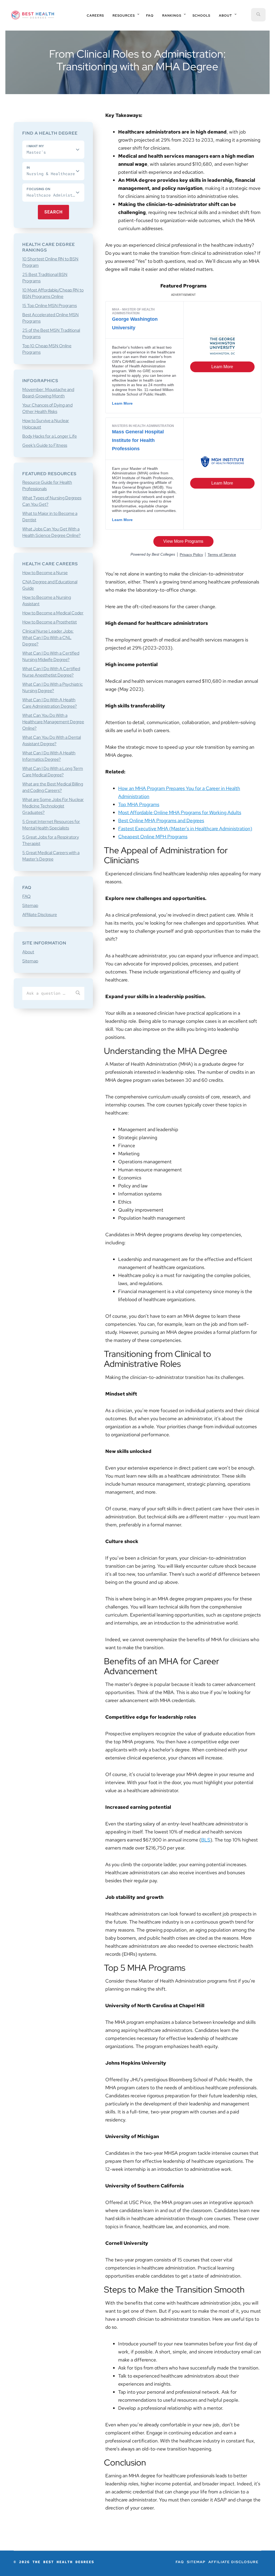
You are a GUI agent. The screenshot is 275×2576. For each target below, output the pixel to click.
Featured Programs (183, 286)
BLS (206, 1840)
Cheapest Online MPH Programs (153, 837)
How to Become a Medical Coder (53, 613)
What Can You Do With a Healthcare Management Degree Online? (53, 722)
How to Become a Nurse (45, 573)
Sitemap (30, 905)
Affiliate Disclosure (40, 915)
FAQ (26, 896)
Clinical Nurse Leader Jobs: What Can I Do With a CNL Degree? (48, 638)
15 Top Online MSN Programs (50, 306)
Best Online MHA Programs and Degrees (161, 820)
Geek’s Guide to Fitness (45, 445)
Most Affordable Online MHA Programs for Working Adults (180, 812)
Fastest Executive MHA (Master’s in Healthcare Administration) (185, 828)
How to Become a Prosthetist (50, 622)
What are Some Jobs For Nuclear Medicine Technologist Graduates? (53, 806)
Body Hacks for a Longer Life (50, 436)
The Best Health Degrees (33, 15)
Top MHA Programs (139, 804)
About (28, 952)
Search (53, 212)
